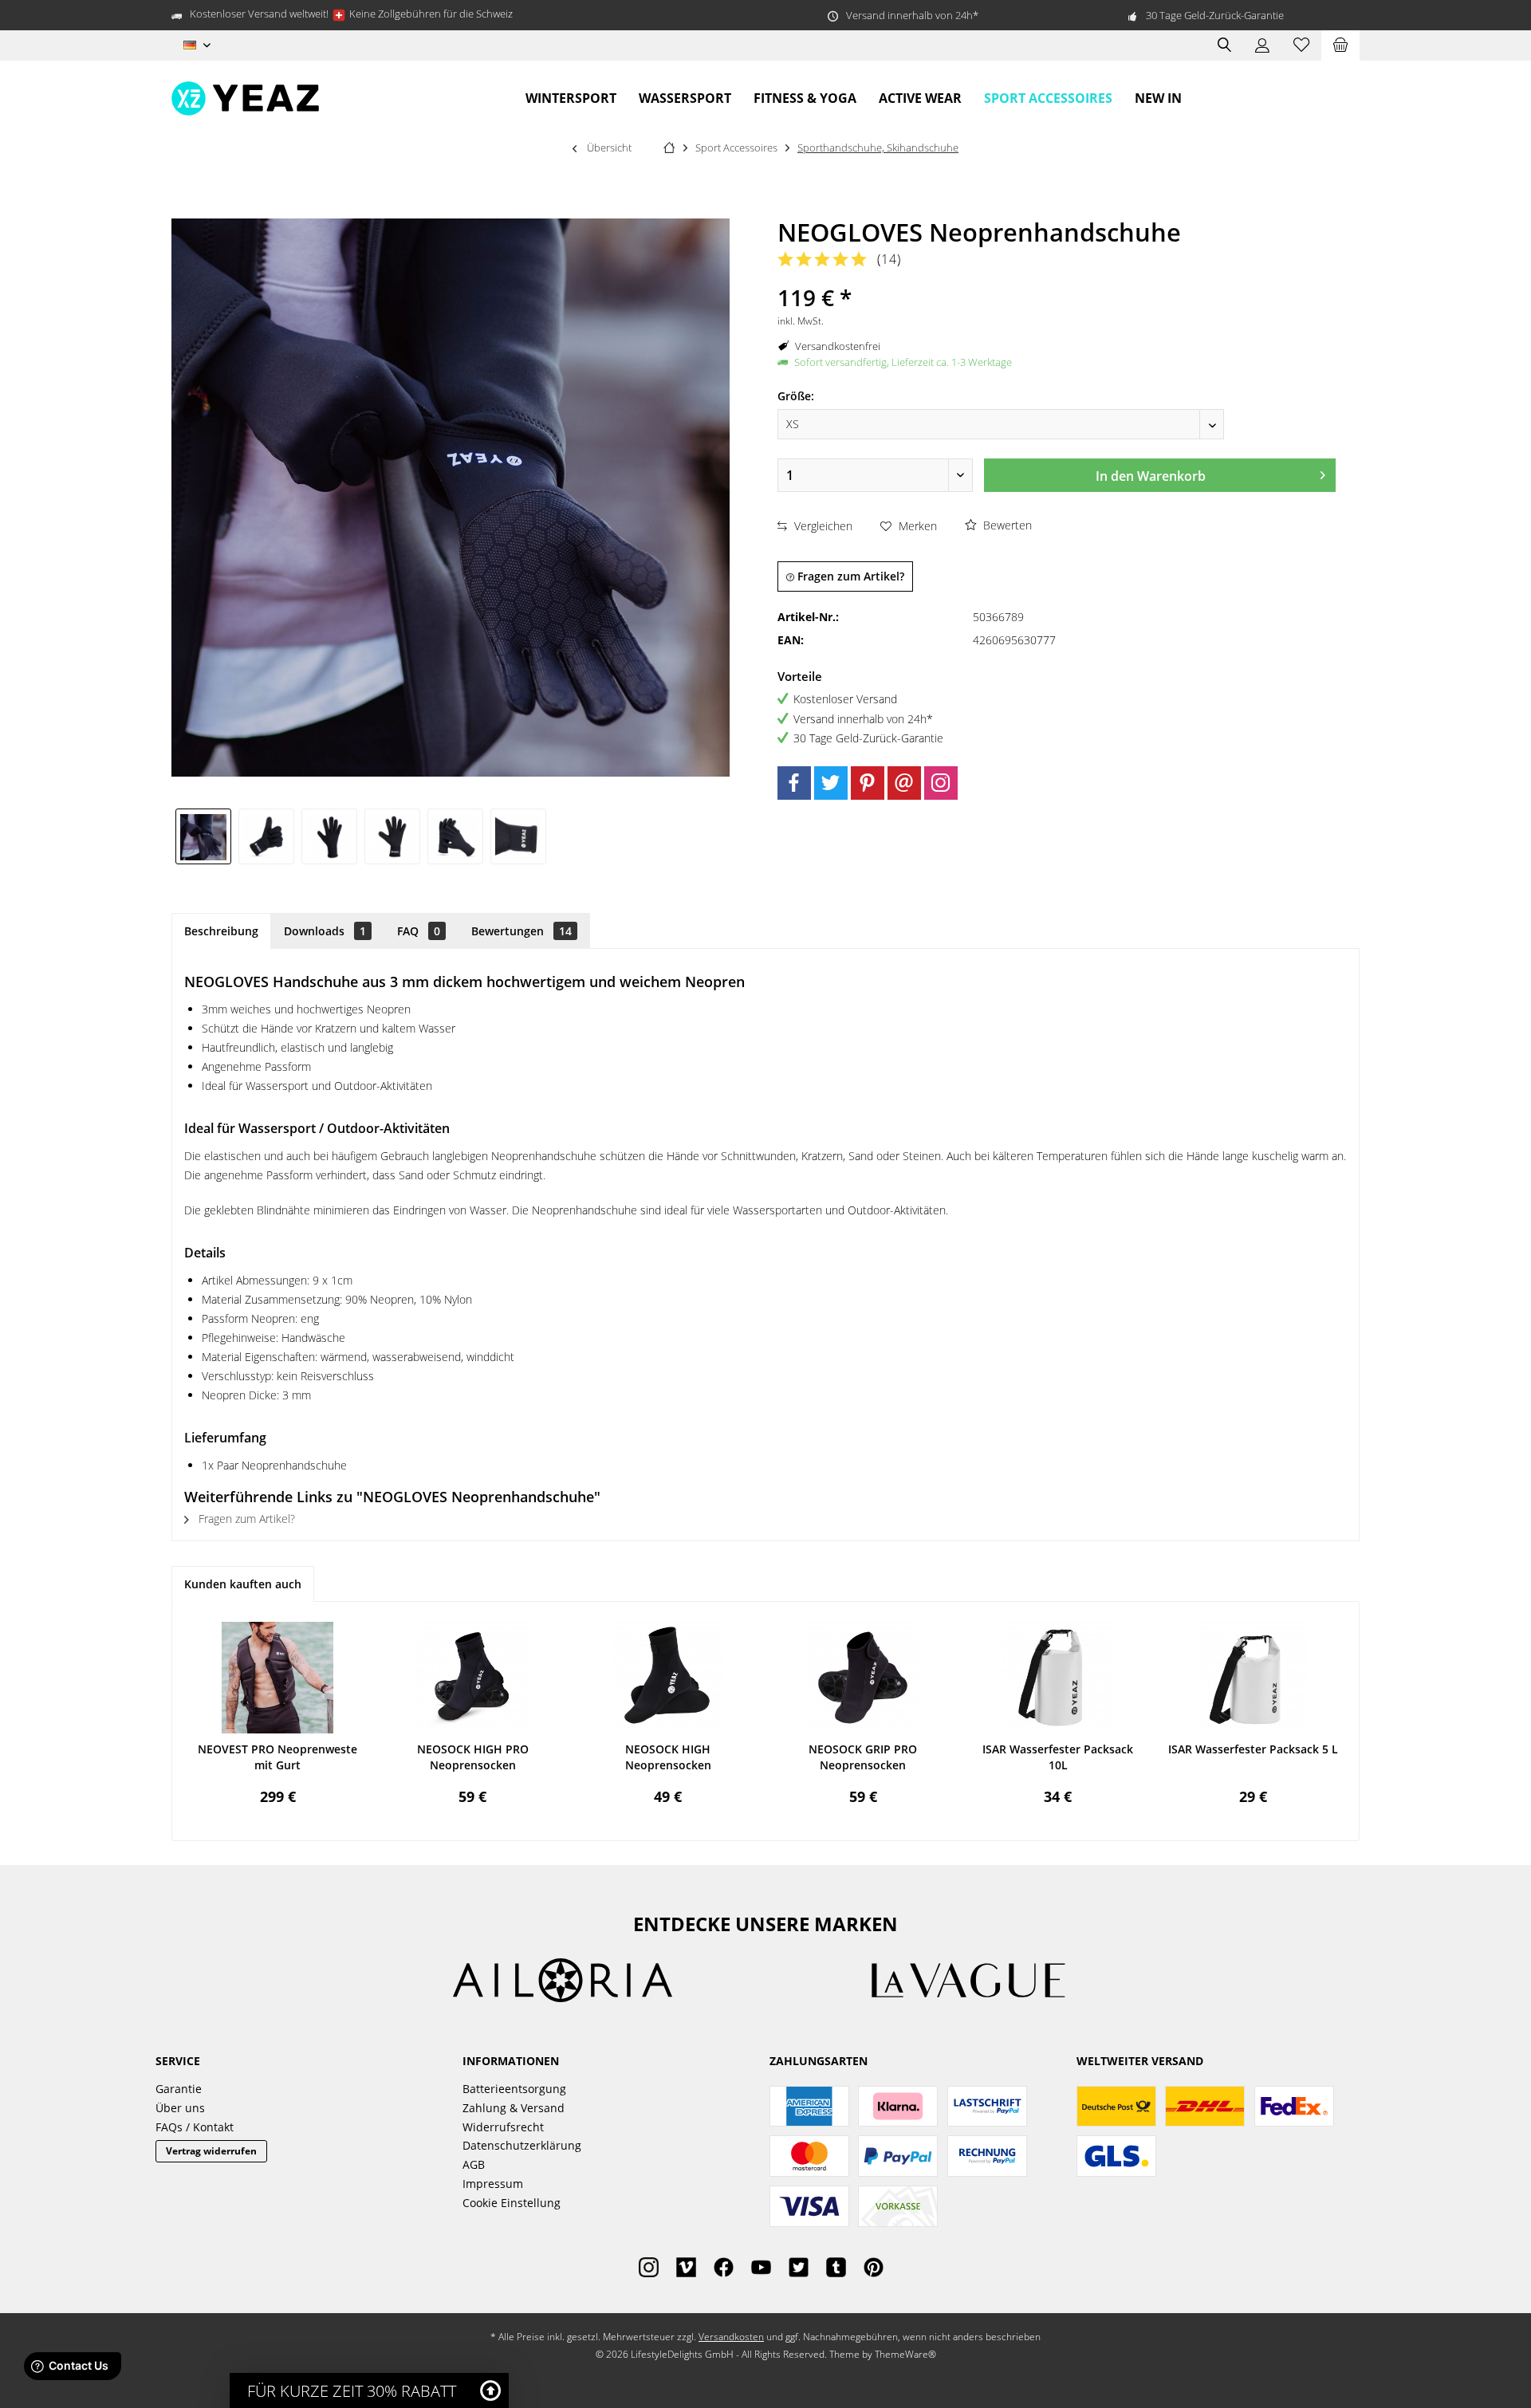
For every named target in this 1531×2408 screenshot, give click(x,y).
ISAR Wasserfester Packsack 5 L (1253, 1749)
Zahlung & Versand (514, 2108)
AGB (474, 2164)
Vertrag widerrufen (211, 2151)
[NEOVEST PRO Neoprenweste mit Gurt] (278, 1678)
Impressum (493, 2184)
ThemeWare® (905, 2354)
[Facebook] (794, 783)
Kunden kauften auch (243, 1584)
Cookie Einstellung (512, 2203)
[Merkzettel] (1301, 45)
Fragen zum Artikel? (849, 576)
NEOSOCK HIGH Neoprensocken (668, 1757)
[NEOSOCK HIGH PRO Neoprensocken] (473, 1678)
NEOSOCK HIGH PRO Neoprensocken (473, 1757)
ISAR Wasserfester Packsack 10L (1058, 1757)
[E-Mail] (904, 783)
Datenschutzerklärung (522, 2145)
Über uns (180, 2108)
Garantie (179, 2089)
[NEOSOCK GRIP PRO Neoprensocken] (863, 1678)
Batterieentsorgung (514, 2089)
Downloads (325, 931)
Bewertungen (521, 931)
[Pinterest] (868, 783)
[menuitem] (1340, 45)
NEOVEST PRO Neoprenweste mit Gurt (277, 1757)
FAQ (419, 931)
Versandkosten (731, 2337)
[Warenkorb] (1340, 45)
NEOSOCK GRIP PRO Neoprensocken (863, 1757)
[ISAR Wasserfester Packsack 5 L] (1253, 1678)
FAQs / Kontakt (195, 2127)
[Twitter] (831, 783)
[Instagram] (941, 783)
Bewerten (1006, 525)
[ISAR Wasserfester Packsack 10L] (1059, 1678)
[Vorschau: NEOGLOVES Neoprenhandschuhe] (203, 836)
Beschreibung (221, 931)
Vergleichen (822, 526)
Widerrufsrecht (503, 2127)
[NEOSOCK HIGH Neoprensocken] (668, 1678)
